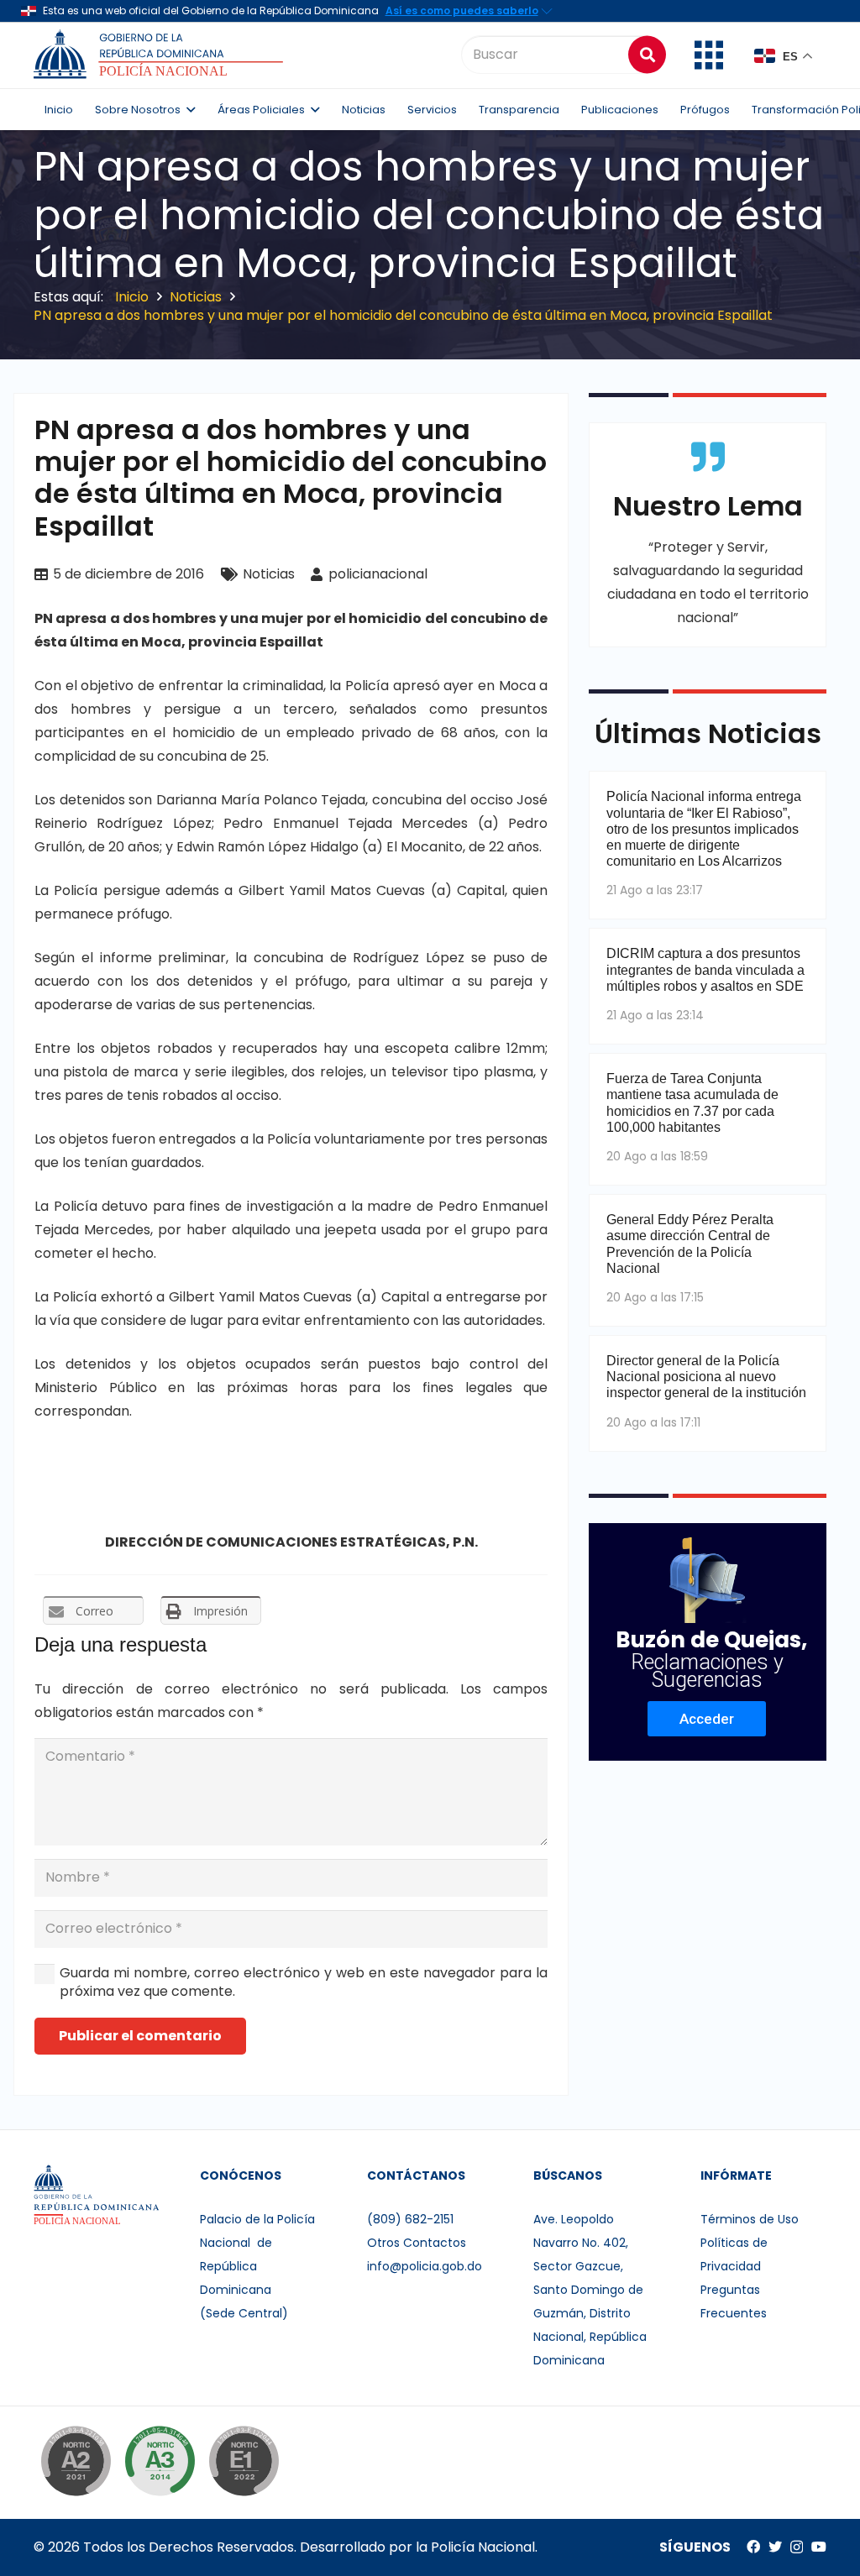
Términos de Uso (750, 2219)
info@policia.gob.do (425, 2266)
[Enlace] (161, 55)
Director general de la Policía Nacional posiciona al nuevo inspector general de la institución (706, 1377)
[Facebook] (753, 2547)
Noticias (269, 574)
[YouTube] (819, 2547)
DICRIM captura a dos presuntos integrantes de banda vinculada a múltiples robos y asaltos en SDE (705, 969)
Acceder (707, 1719)
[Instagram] (797, 2547)
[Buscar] (647, 54)
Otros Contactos (417, 2243)
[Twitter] (775, 2547)
